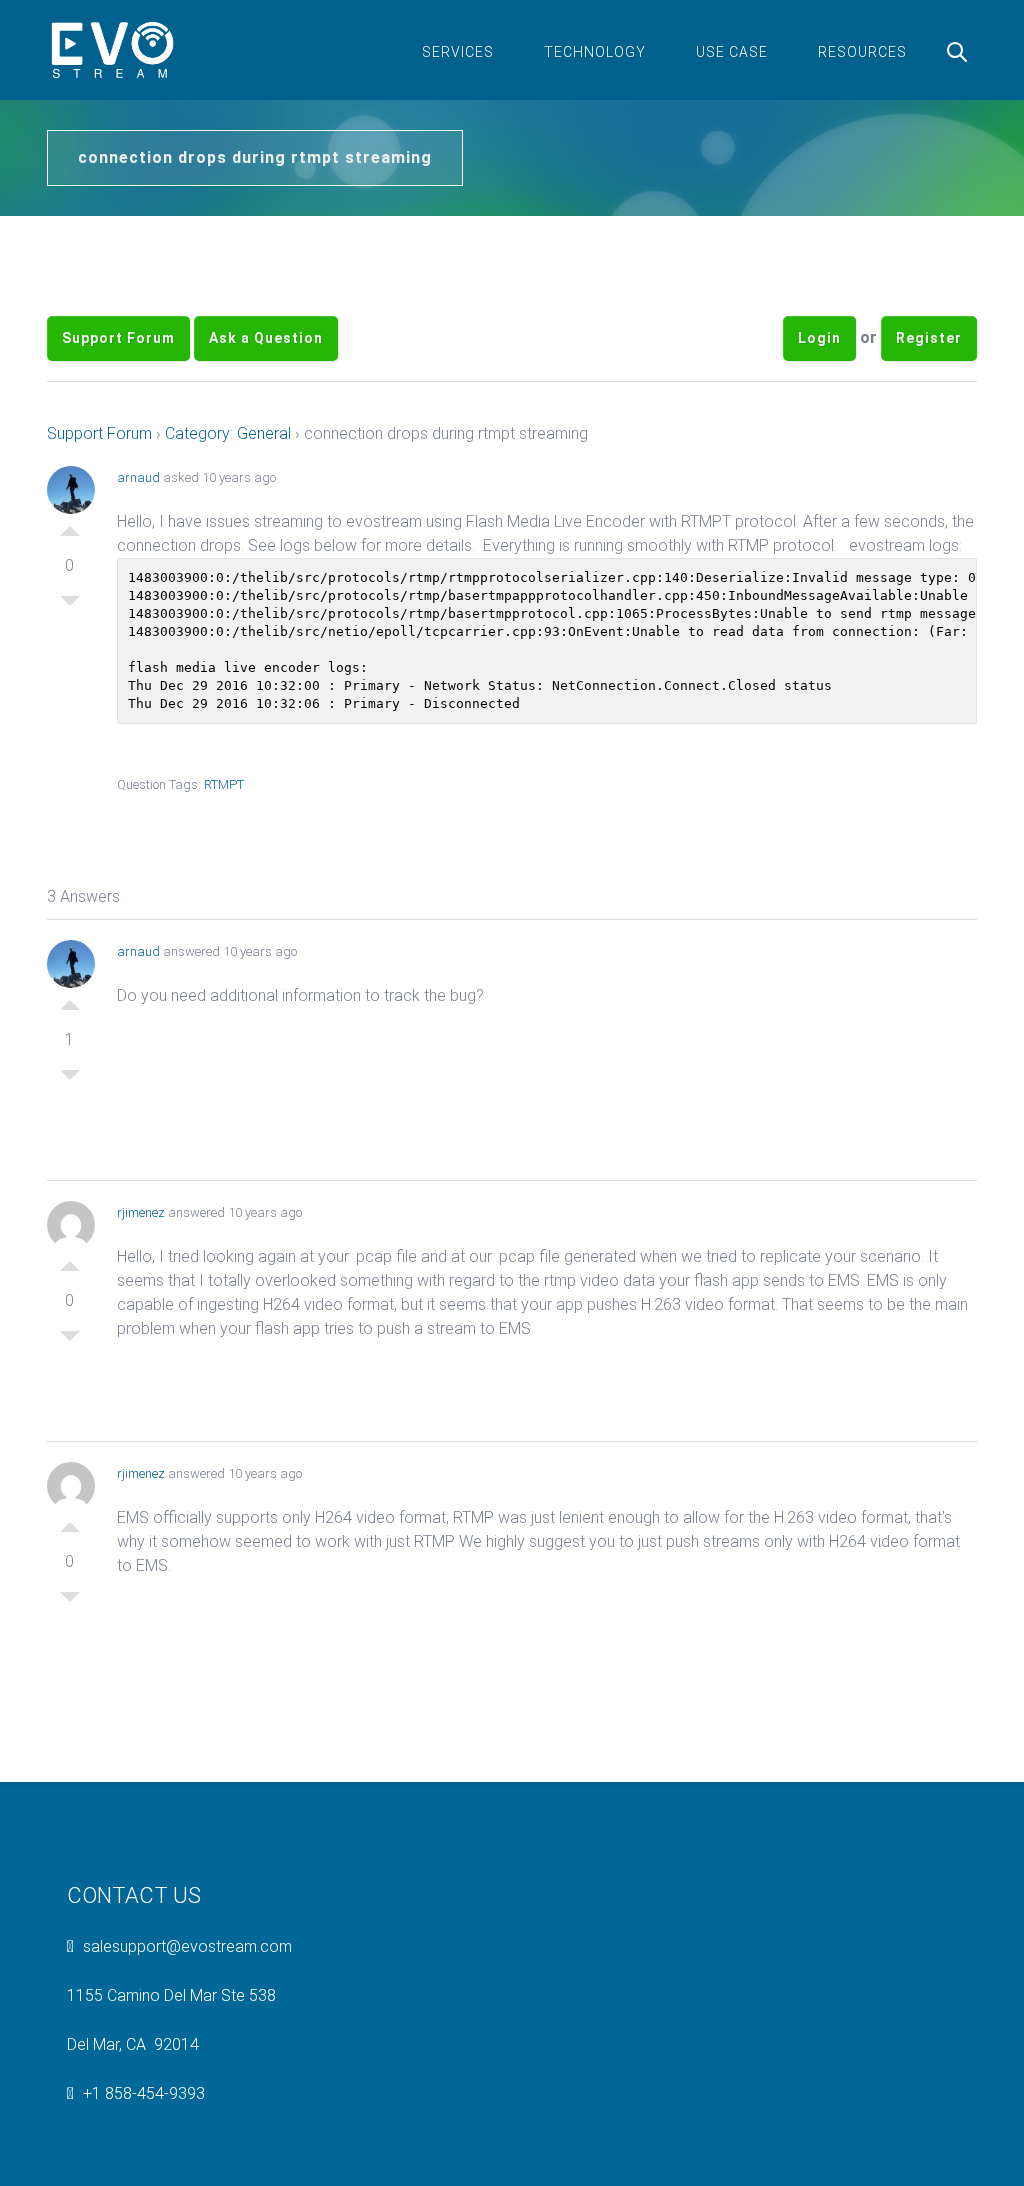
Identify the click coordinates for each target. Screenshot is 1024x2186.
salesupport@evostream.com (187, 1946)
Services (458, 52)
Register (929, 338)
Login (819, 338)
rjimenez (141, 1212)
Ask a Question (266, 338)
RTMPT (224, 784)
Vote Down (70, 606)
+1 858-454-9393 (144, 2093)
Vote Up (70, 526)
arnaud (138, 477)
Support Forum (118, 338)
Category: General (228, 433)
